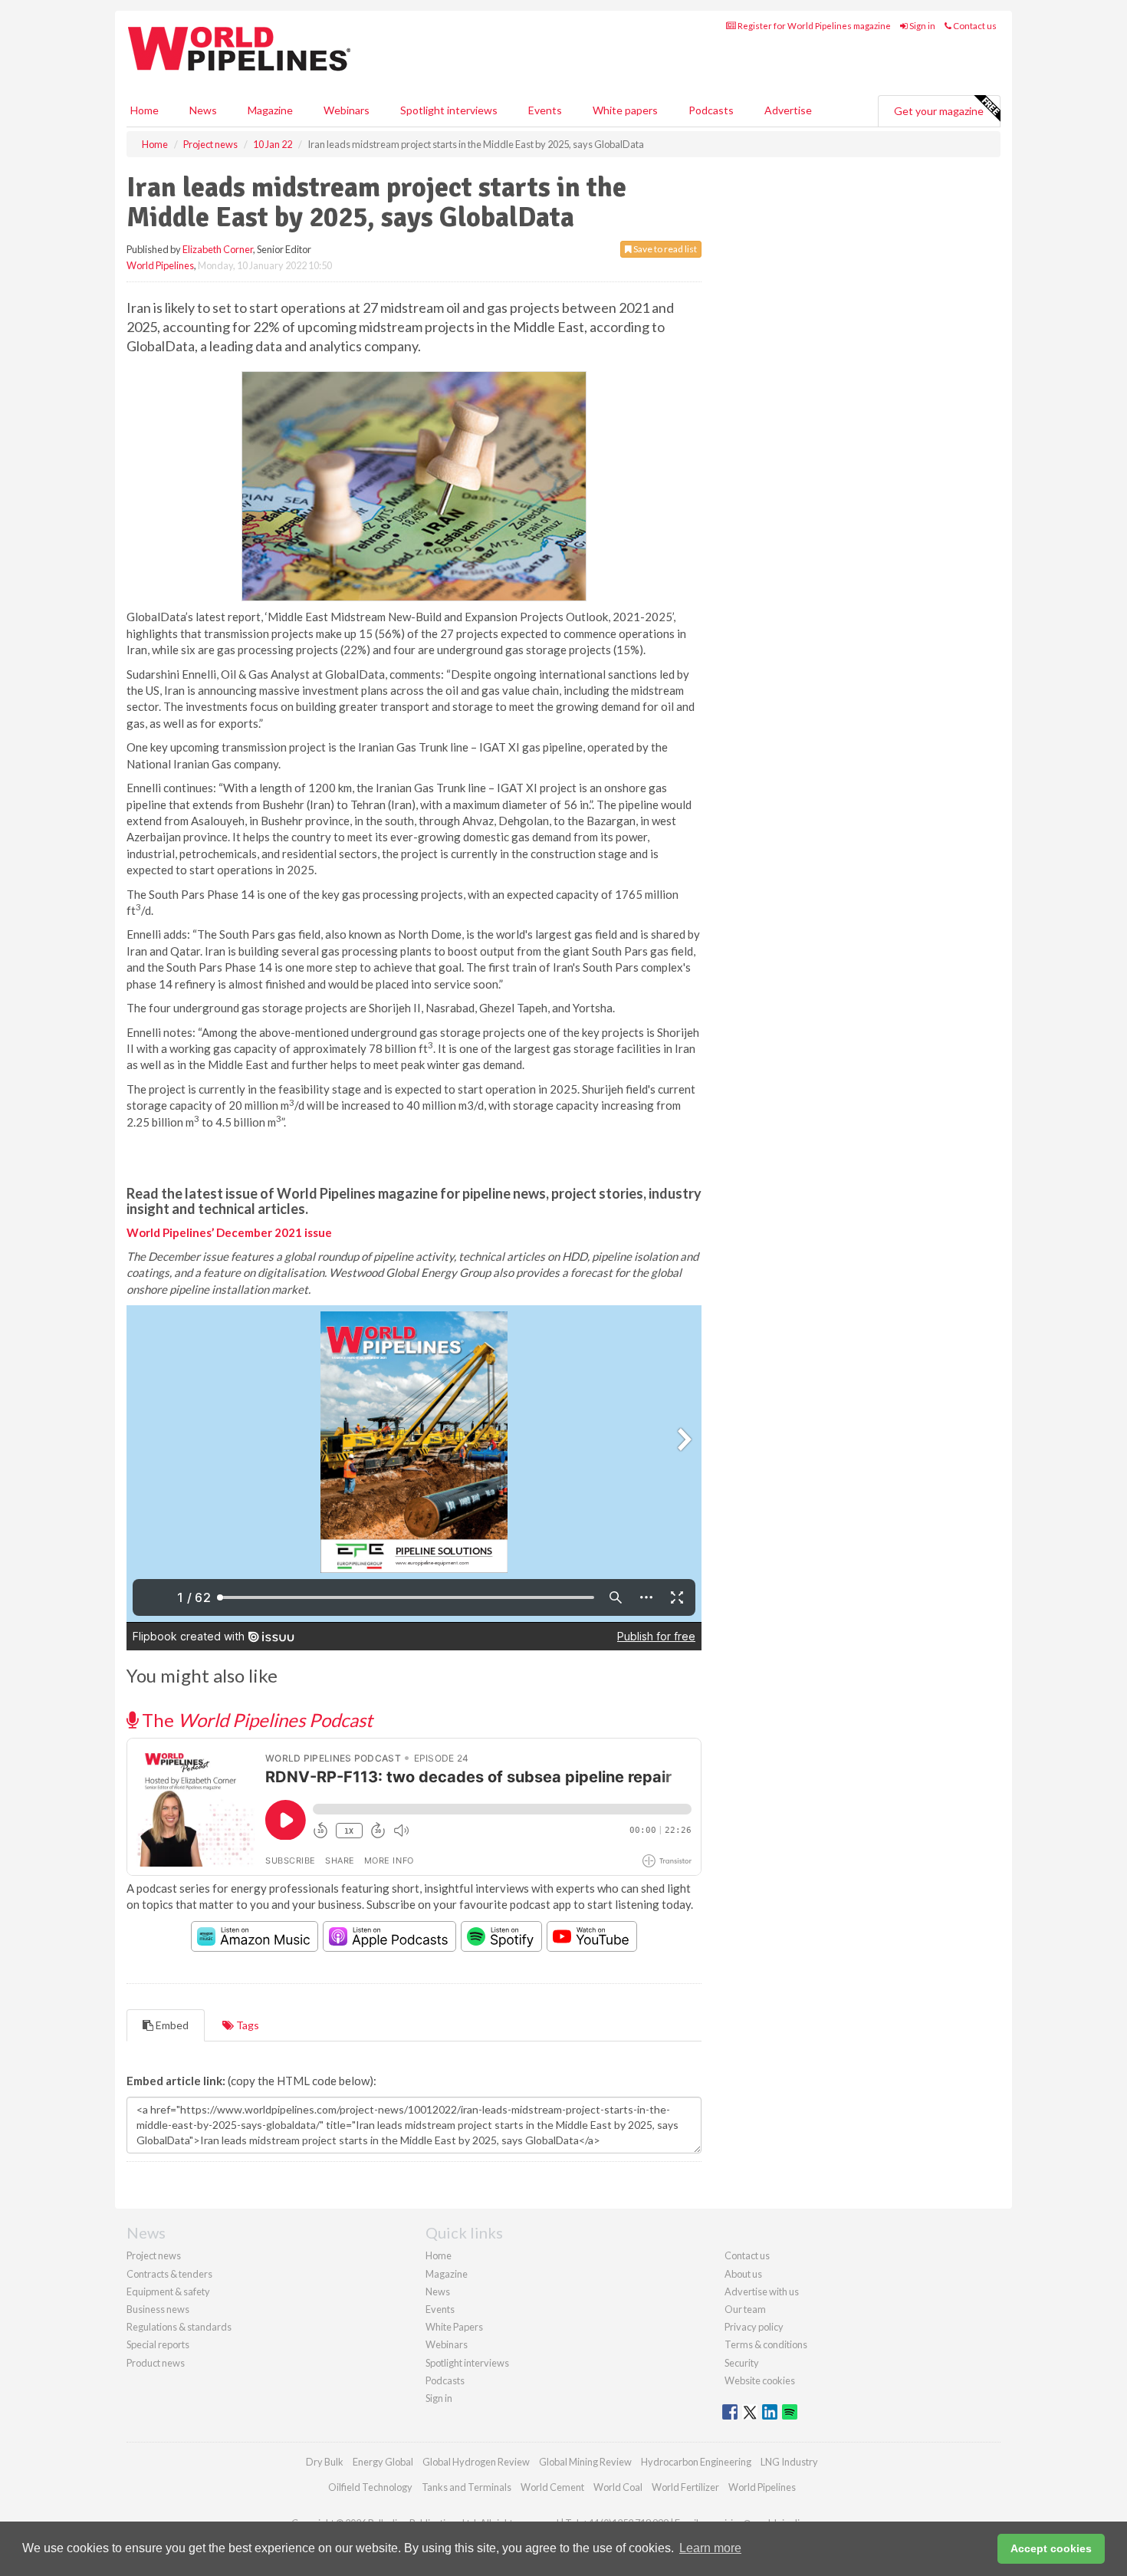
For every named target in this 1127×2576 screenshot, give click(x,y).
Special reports (158, 2344)
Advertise (788, 110)
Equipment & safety (168, 2291)
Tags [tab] (246, 2025)
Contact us (974, 26)
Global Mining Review (585, 2462)
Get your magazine (939, 111)
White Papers (454, 2327)
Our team (745, 2309)
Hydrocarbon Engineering (696, 2462)
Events (545, 110)
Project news (154, 2255)
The (255, 1720)
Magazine (270, 110)
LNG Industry (789, 2462)
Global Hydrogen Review (476, 2462)
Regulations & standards (179, 2327)
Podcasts (711, 110)
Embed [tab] (171, 2025)
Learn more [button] (710, 2548)
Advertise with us (762, 2291)
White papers (625, 110)
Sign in (922, 26)
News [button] (203, 110)
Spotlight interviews (449, 110)
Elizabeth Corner (218, 249)
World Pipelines (160, 265)
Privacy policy (754, 2327)
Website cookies (760, 2380)
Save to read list (664, 249)
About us (743, 2274)
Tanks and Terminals (467, 2487)
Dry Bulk (325, 2462)
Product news (156, 2363)
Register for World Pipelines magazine (813, 26)
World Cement (552, 2487)
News (438, 2291)
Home (145, 110)
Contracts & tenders (169, 2274)
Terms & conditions (766, 2344)
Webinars (347, 110)
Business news (158, 2309)
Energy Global (383, 2462)
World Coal (618, 2487)
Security (742, 2363)
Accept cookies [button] (1051, 2548)
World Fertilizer (685, 2487)
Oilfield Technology (370, 2487)
